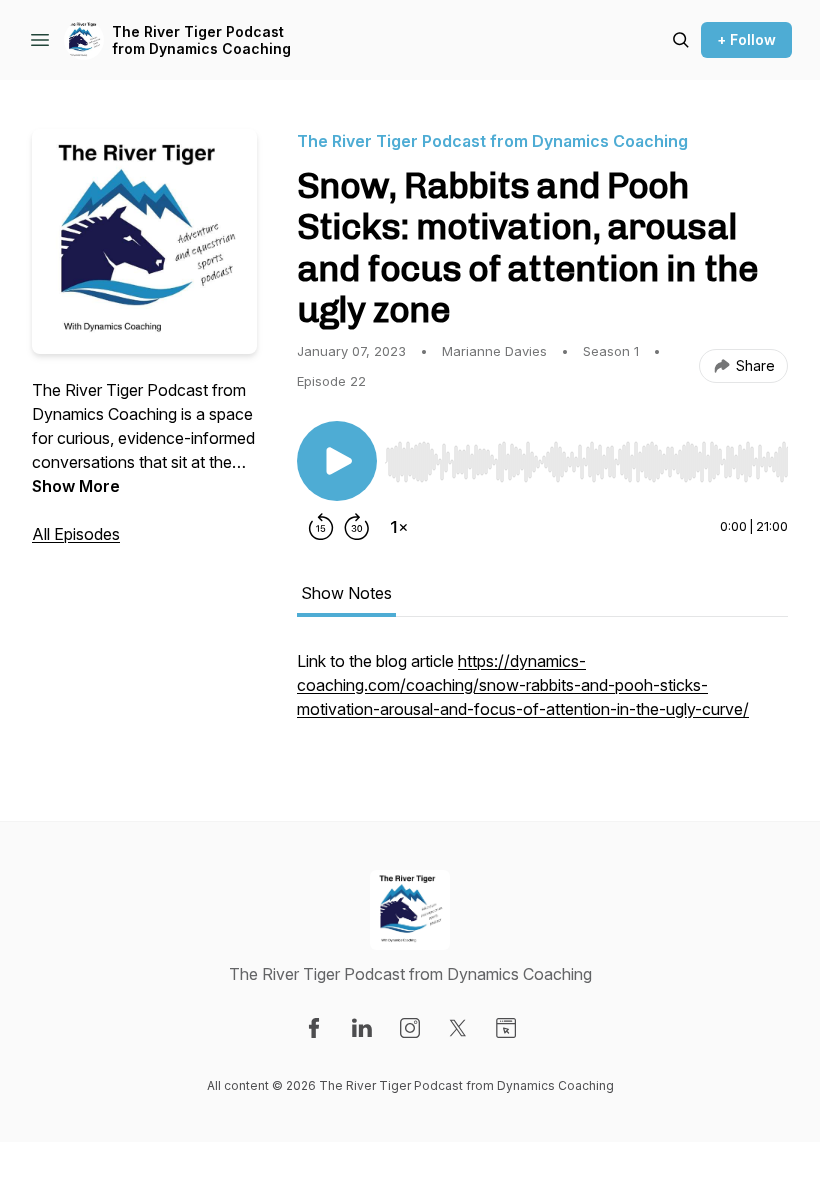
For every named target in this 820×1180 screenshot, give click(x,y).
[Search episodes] (681, 40)
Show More (76, 486)
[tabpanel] (542, 695)
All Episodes (76, 534)
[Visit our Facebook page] (314, 1028)
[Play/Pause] (337, 461)
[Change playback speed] (399, 527)
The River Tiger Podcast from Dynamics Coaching (201, 40)
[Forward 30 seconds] (357, 527)
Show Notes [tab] (346, 593)
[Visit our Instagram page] (410, 1028)
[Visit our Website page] (506, 1028)
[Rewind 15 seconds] (321, 527)
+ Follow (746, 39)
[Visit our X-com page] (458, 1028)
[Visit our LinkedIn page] (362, 1028)
